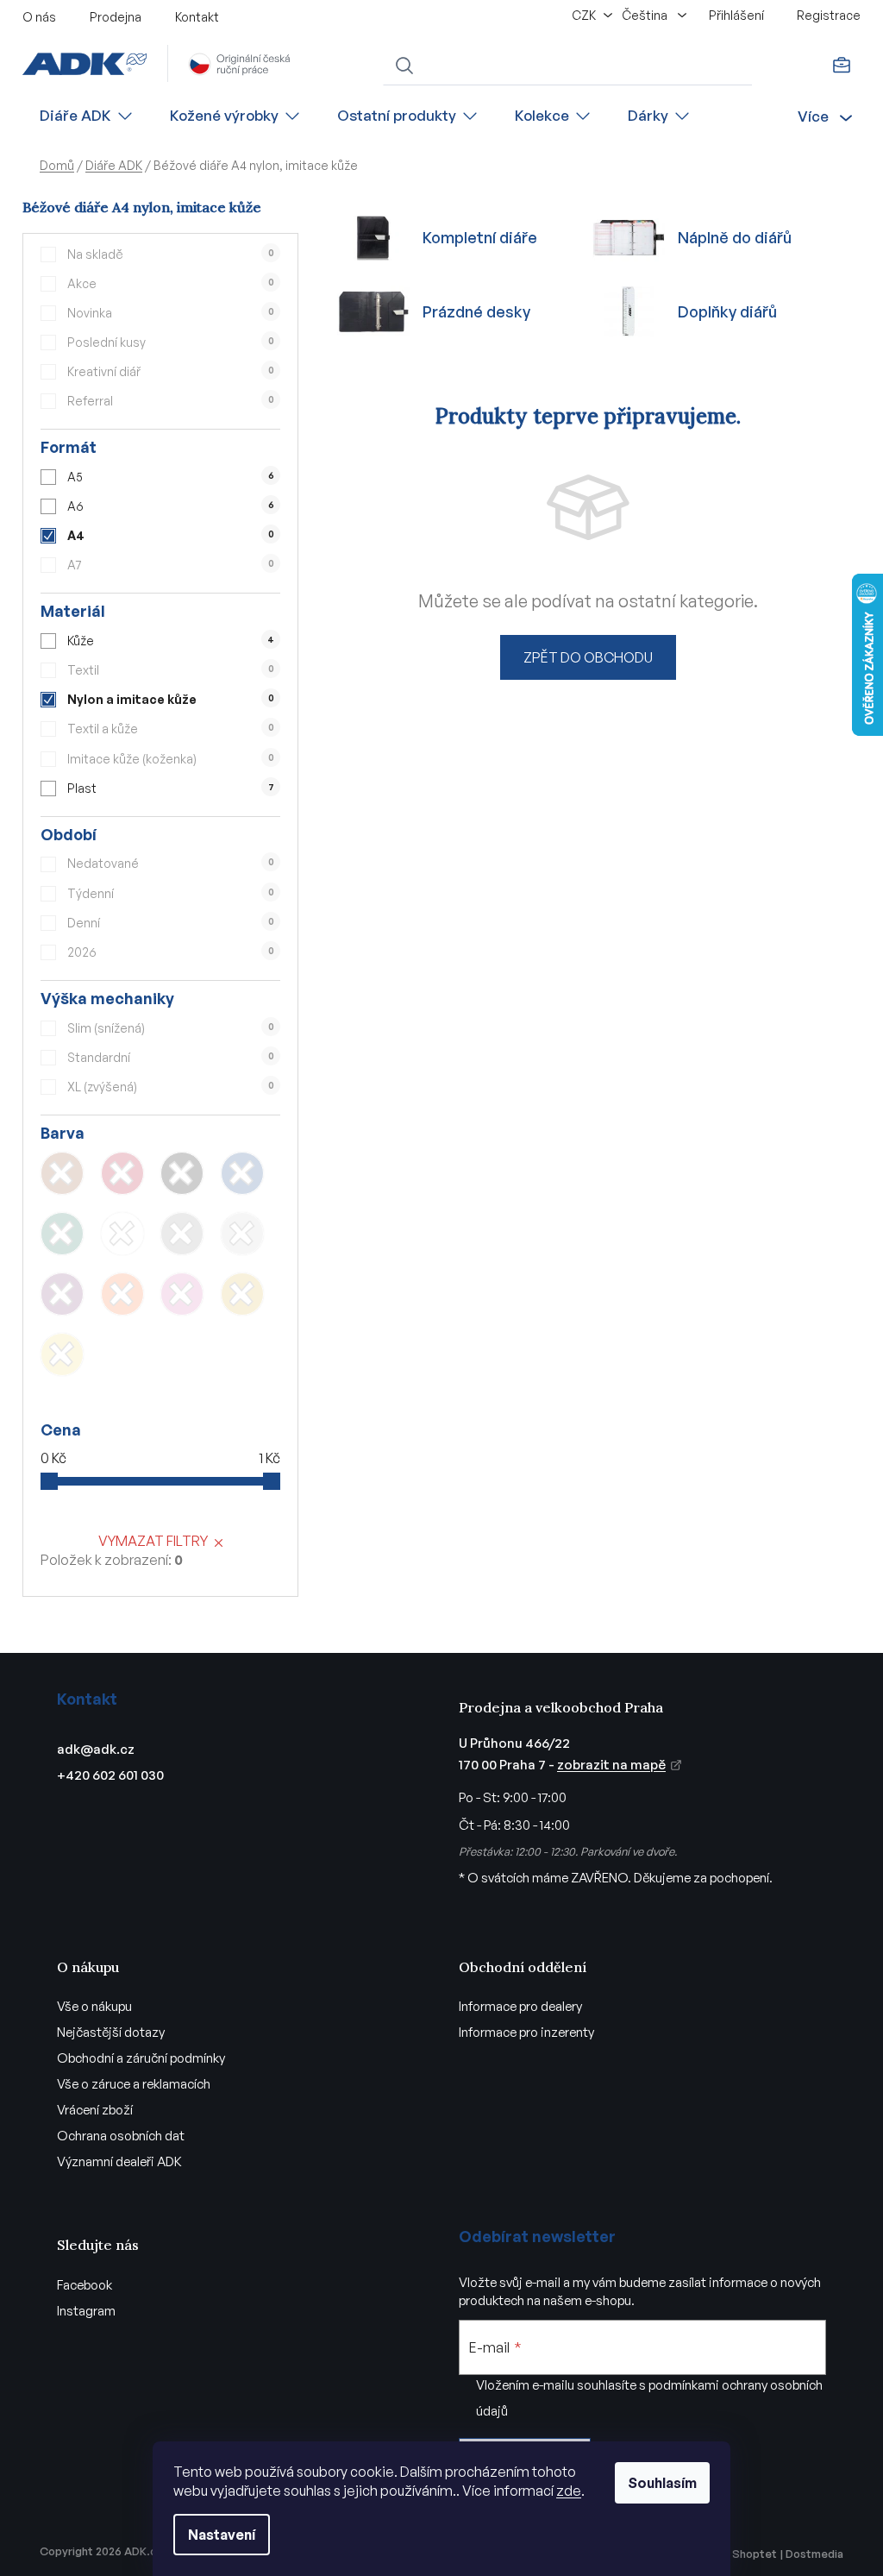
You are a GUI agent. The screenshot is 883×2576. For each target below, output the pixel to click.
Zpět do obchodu (588, 657)
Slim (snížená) (171, 1028)
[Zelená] (62, 1234)
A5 (171, 477)
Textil (171, 670)
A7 (171, 565)
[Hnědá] (62, 1173)
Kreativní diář (171, 371)
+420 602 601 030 (110, 1775)
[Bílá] (122, 1234)
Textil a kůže (171, 729)
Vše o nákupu (94, 2006)
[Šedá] (182, 1234)
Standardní (171, 1057)
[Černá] (182, 1173)
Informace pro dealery (520, 2006)
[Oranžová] (122, 1294)
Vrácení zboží (95, 2110)
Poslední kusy (171, 342)
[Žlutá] (62, 1354)
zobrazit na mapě (611, 1765)
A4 (171, 535)
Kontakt (197, 17)
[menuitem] (87, 116)
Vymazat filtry (153, 1541)
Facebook (85, 2285)
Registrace (829, 15)
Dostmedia (814, 2554)
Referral (171, 401)
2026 (171, 952)
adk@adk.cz (96, 1749)
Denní (171, 923)
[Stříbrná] (242, 1234)
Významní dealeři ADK (119, 2161)
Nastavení (222, 2535)
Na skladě (171, 254)
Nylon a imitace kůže (171, 699)
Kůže (171, 641)
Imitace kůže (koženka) (171, 759)
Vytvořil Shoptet (733, 2554)
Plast (171, 788)
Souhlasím (662, 2483)
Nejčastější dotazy (111, 2032)
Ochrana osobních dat (121, 2136)
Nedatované (171, 863)
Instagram (86, 2311)
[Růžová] (182, 1294)
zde (569, 2491)
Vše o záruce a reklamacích (134, 2084)
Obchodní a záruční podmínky (141, 2058)
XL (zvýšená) (171, 1087)
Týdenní (171, 893)
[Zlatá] (242, 1294)
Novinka (171, 313)
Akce (171, 283)
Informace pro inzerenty (526, 2032)
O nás (39, 17)
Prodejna (116, 17)
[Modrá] (242, 1173)
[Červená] (122, 1173)
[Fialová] (62, 1294)
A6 (171, 506)
